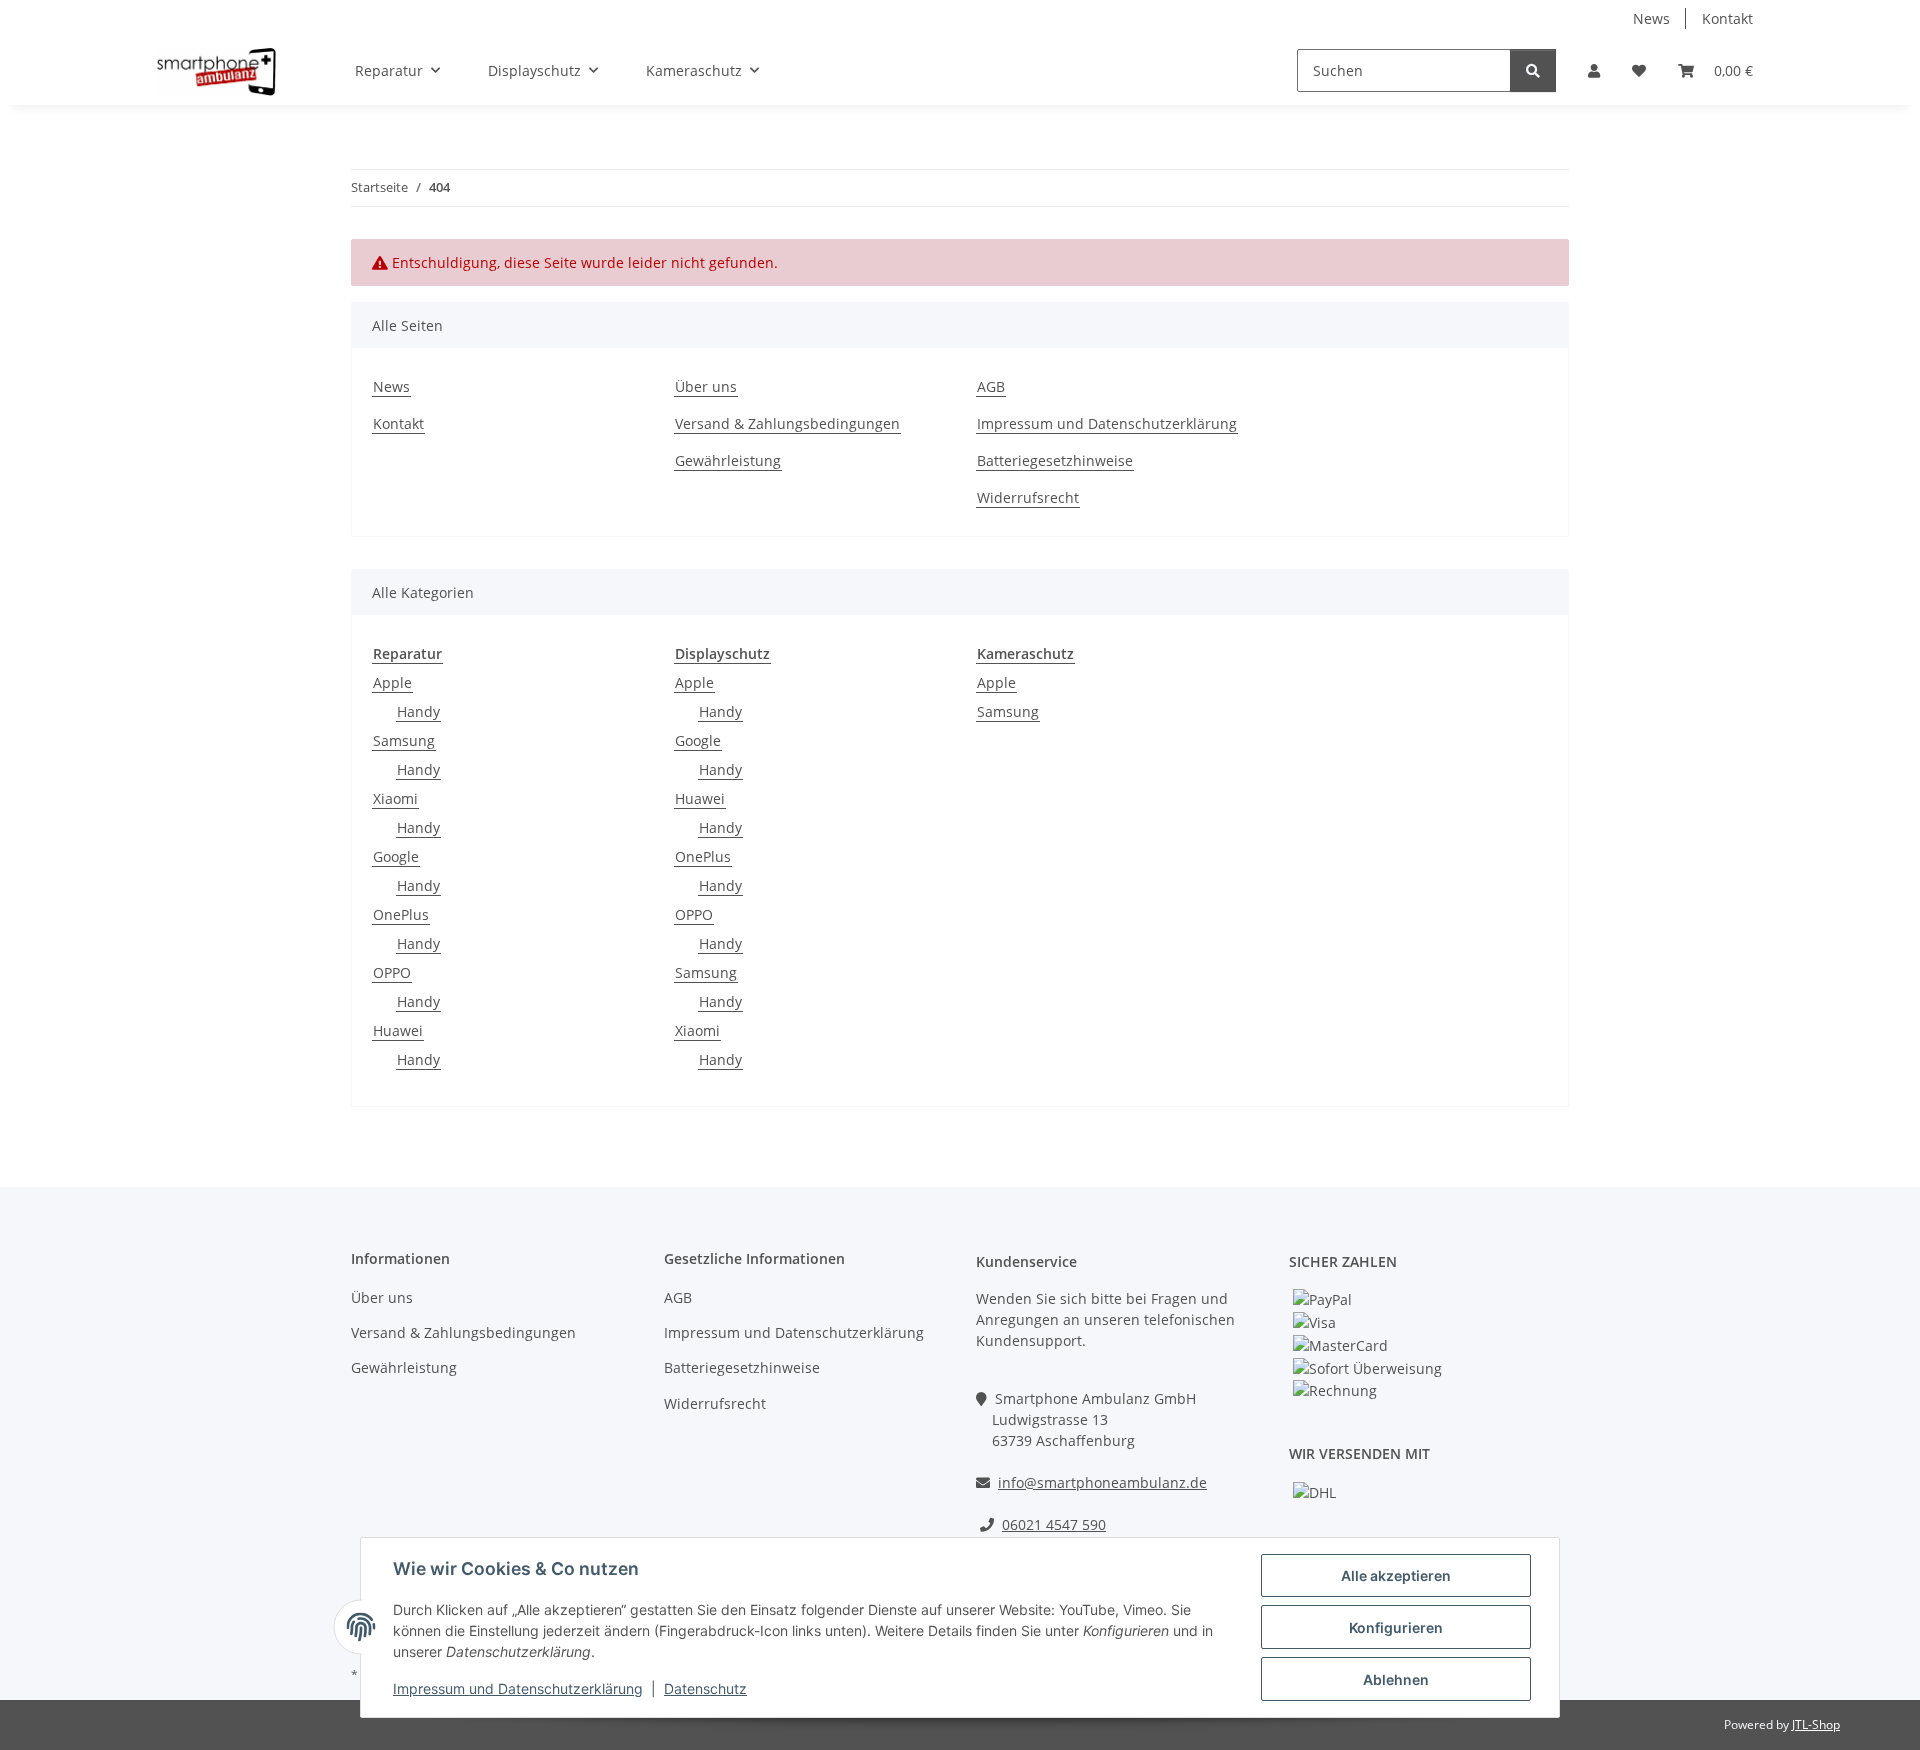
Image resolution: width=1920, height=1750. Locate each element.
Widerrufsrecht (1028, 497)
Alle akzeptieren (1396, 1575)
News (1651, 18)
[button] (1594, 70)
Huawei (398, 1030)
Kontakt (1727, 18)
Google (396, 856)
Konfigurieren (1396, 1627)
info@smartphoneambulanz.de (1102, 1482)
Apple (392, 682)
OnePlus (401, 914)
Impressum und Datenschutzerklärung (518, 1688)
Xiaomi (395, 798)
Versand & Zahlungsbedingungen (787, 423)
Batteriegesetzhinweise (1055, 460)
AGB (991, 386)
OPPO (392, 972)
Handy (418, 711)
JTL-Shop (1816, 1724)
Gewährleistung (728, 460)
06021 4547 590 (1054, 1524)
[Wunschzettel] (1639, 70)
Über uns (706, 386)
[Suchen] (1533, 70)
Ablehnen (1396, 1679)
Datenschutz (705, 1688)
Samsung (404, 740)
